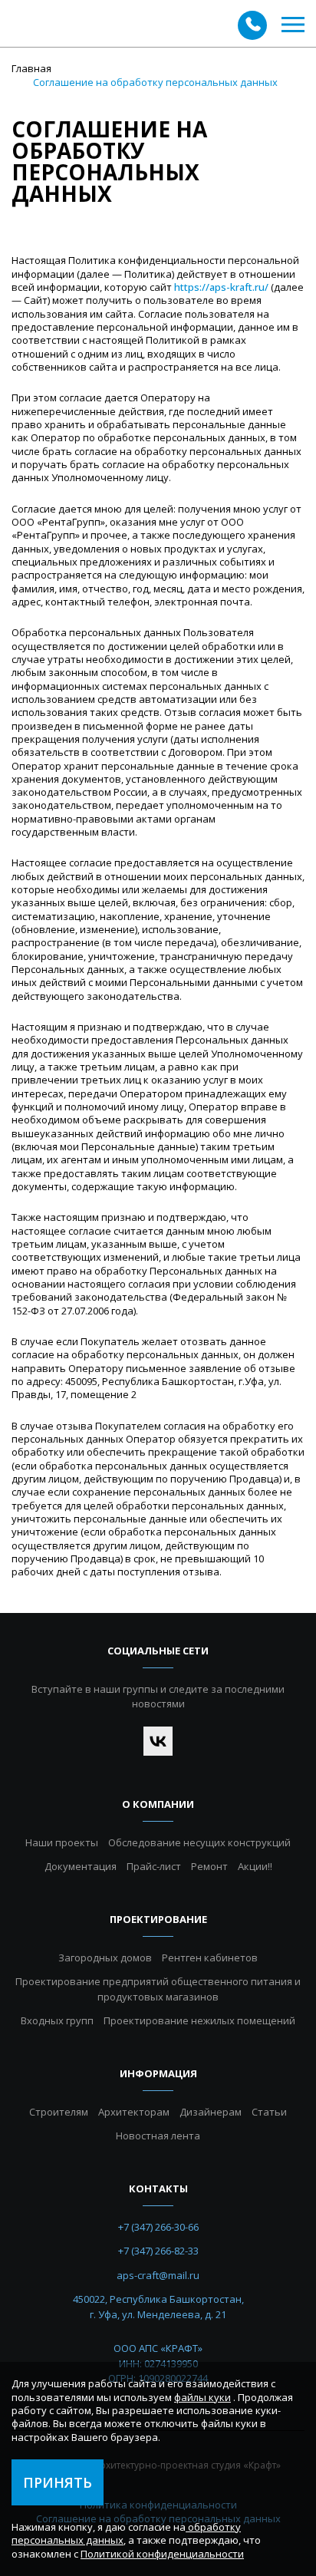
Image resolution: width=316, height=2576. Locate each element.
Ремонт (209, 1866)
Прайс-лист (154, 1866)
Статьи (269, 2112)
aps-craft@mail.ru (158, 2275)
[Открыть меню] (293, 25)
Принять (58, 2482)
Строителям (59, 2112)
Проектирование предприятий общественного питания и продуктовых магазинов (158, 1989)
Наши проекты (62, 1842)
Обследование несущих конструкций (199, 1842)
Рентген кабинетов (210, 1958)
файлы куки (202, 2397)
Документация (81, 1866)
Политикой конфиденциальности (162, 2554)
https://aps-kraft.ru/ (221, 287)
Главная (31, 68)
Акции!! (255, 1866)
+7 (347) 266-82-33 (158, 2251)
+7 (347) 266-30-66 (158, 2227)
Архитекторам (134, 2112)
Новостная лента (158, 2136)
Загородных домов (105, 1958)
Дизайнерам (211, 2112)
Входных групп (57, 2020)
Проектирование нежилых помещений (199, 2020)
